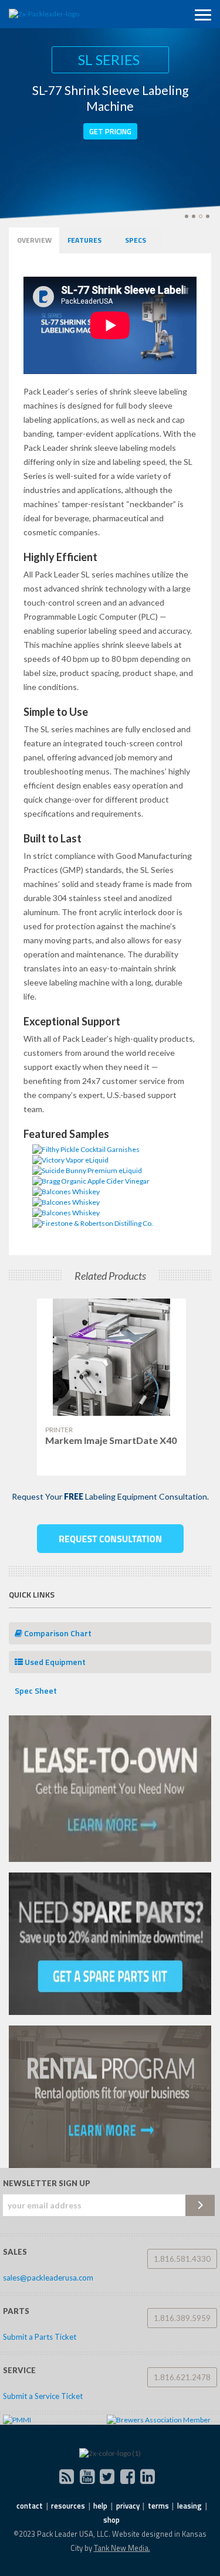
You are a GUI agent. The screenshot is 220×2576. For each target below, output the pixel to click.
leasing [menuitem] (189, 2506)
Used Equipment (54, 1662)
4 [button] (208, 216)
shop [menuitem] (111, 2520)
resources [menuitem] (68, 2506)
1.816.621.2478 (182, 2377)
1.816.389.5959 (182, 2318)
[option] (110, 1387)
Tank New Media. (122, 2548)
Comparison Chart (57, 1633)
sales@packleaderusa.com (48, 2278)
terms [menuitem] (158, 2506)
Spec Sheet (36, 1690)
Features (84, 240)
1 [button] (187, 216)
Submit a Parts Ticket (40, 2337)
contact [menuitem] (30, 2506)
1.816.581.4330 (182, 2259)
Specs (136, 240)
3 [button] (201, 216)
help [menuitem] (100, 2506)
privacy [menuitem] (128, 2506)
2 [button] (194, 216)
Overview (34, 240)
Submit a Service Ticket (43, 2396)
